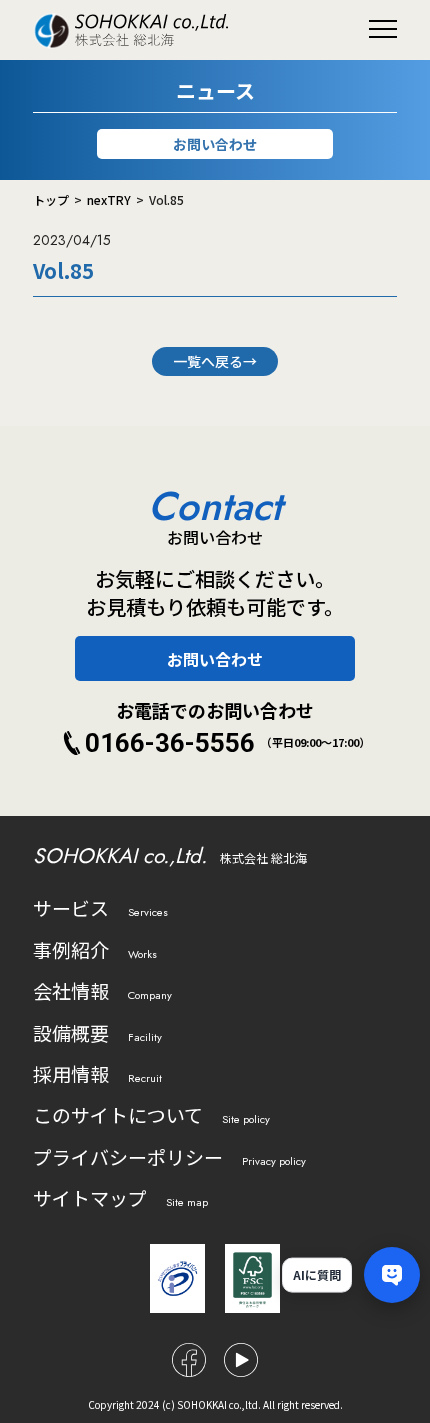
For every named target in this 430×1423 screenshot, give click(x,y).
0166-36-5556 (170, 743)
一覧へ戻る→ (215, 361)
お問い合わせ (215, 144)
